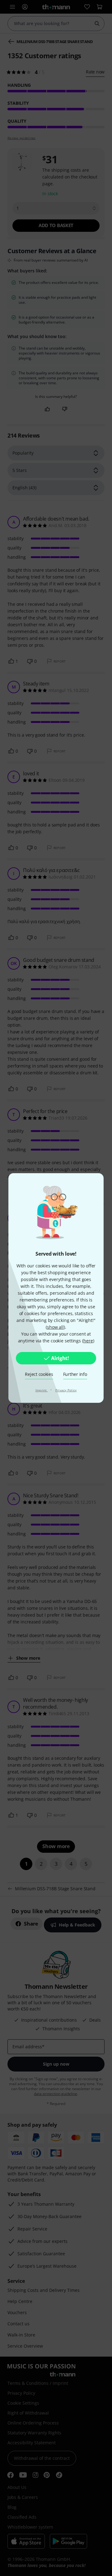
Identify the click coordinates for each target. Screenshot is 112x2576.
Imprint (42, 1390)
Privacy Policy (66, 1390)
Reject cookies (39, 1374)
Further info (75, 1374)
